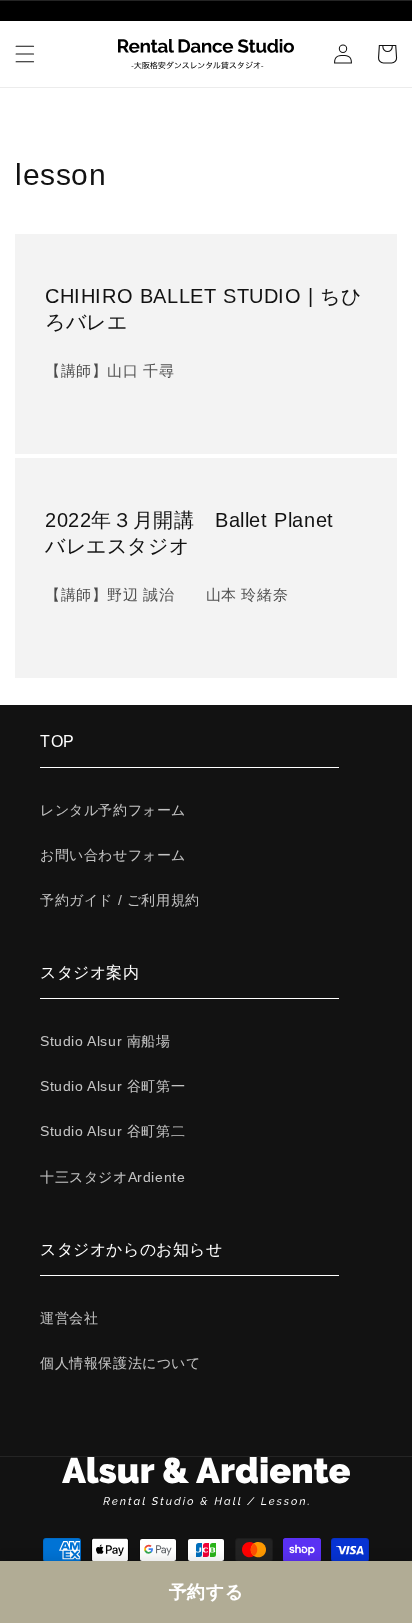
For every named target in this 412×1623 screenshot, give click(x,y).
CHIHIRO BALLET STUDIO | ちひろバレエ (203, 309)
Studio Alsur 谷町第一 (112, 1086)
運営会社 (69, 1318)
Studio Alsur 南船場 (105, 1041)
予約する (206, 1592)
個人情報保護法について (120, 1363)
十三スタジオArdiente (112, 1177)
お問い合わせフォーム (113, 855)
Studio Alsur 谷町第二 (112, 1131)
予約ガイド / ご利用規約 (120, 900)
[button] (25, 54)
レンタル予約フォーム (113, 810)
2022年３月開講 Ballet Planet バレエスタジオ (199, 533)
